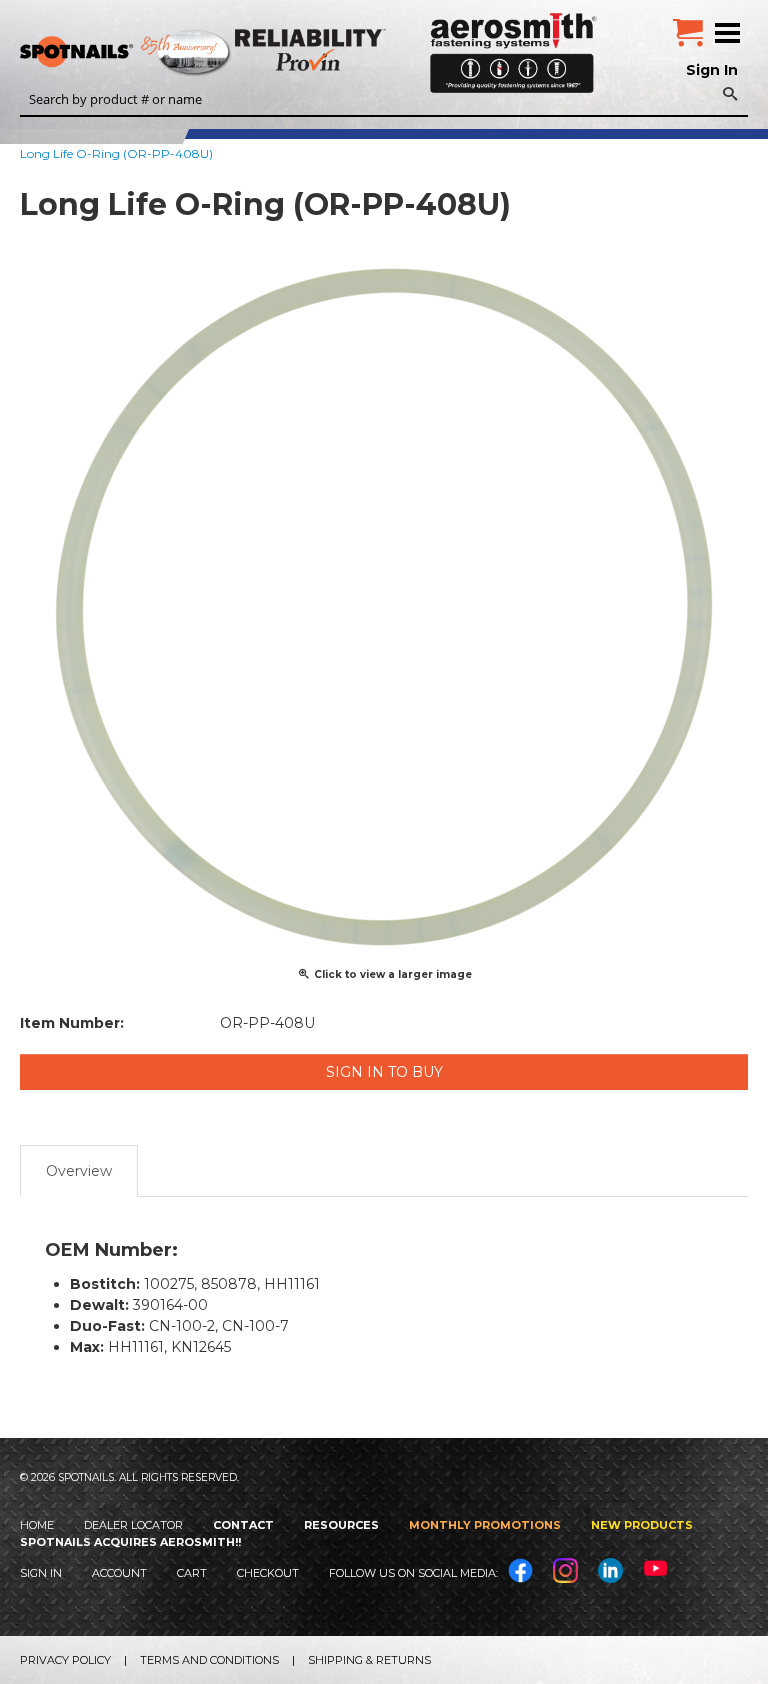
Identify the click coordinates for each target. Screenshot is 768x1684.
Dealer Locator (133, 1525)
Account (119, 1573)
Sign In (712, 70)
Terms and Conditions (209, 1660)
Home (37, 1525)
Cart (192, 1573)
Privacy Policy (65, 1660)
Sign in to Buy (384, 1072)
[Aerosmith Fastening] (513, 45)
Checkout (268, 1573)
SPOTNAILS (150, 53)
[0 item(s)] (688, 25)
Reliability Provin (312, 49)
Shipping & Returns (369, 1660)
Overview (79, 1171)
